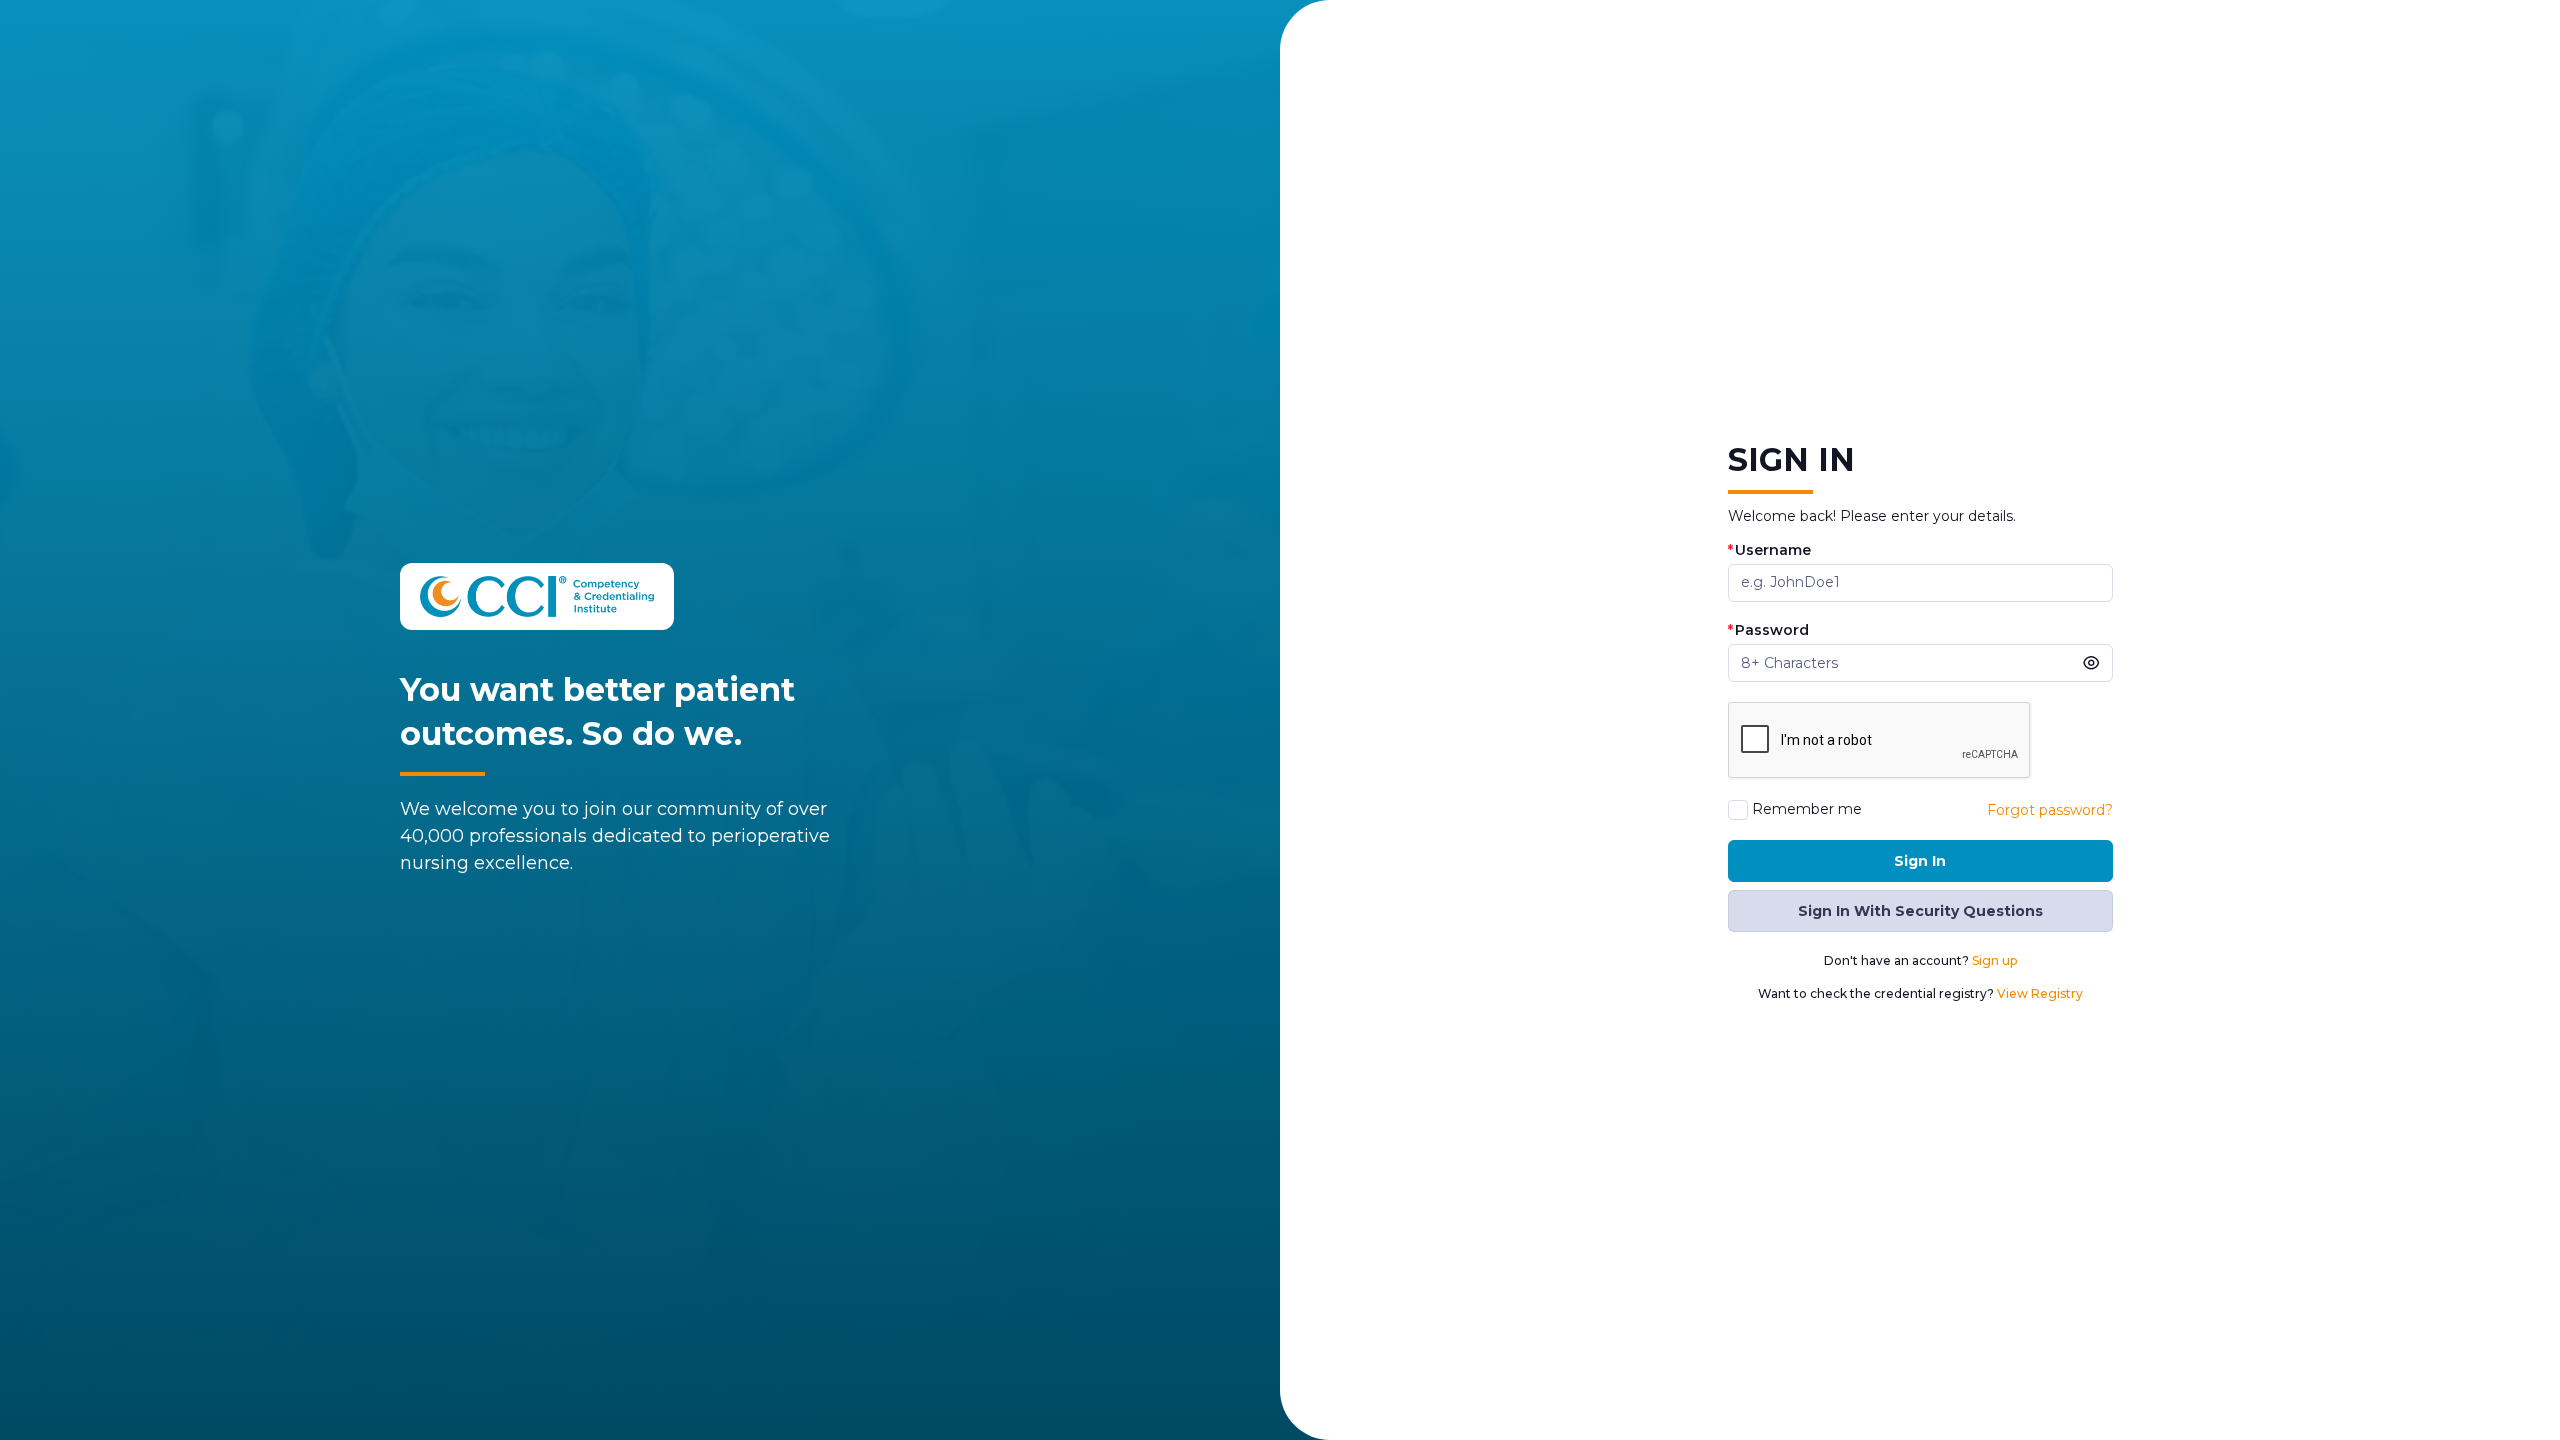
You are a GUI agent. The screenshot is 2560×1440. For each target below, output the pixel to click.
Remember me (1807, 809)
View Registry (2040, 993)
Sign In (1920, 861)
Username (1769, 550)
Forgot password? (2050, 810)
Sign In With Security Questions (1920, 911)
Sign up (1994, 960)
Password (1768, 630)
